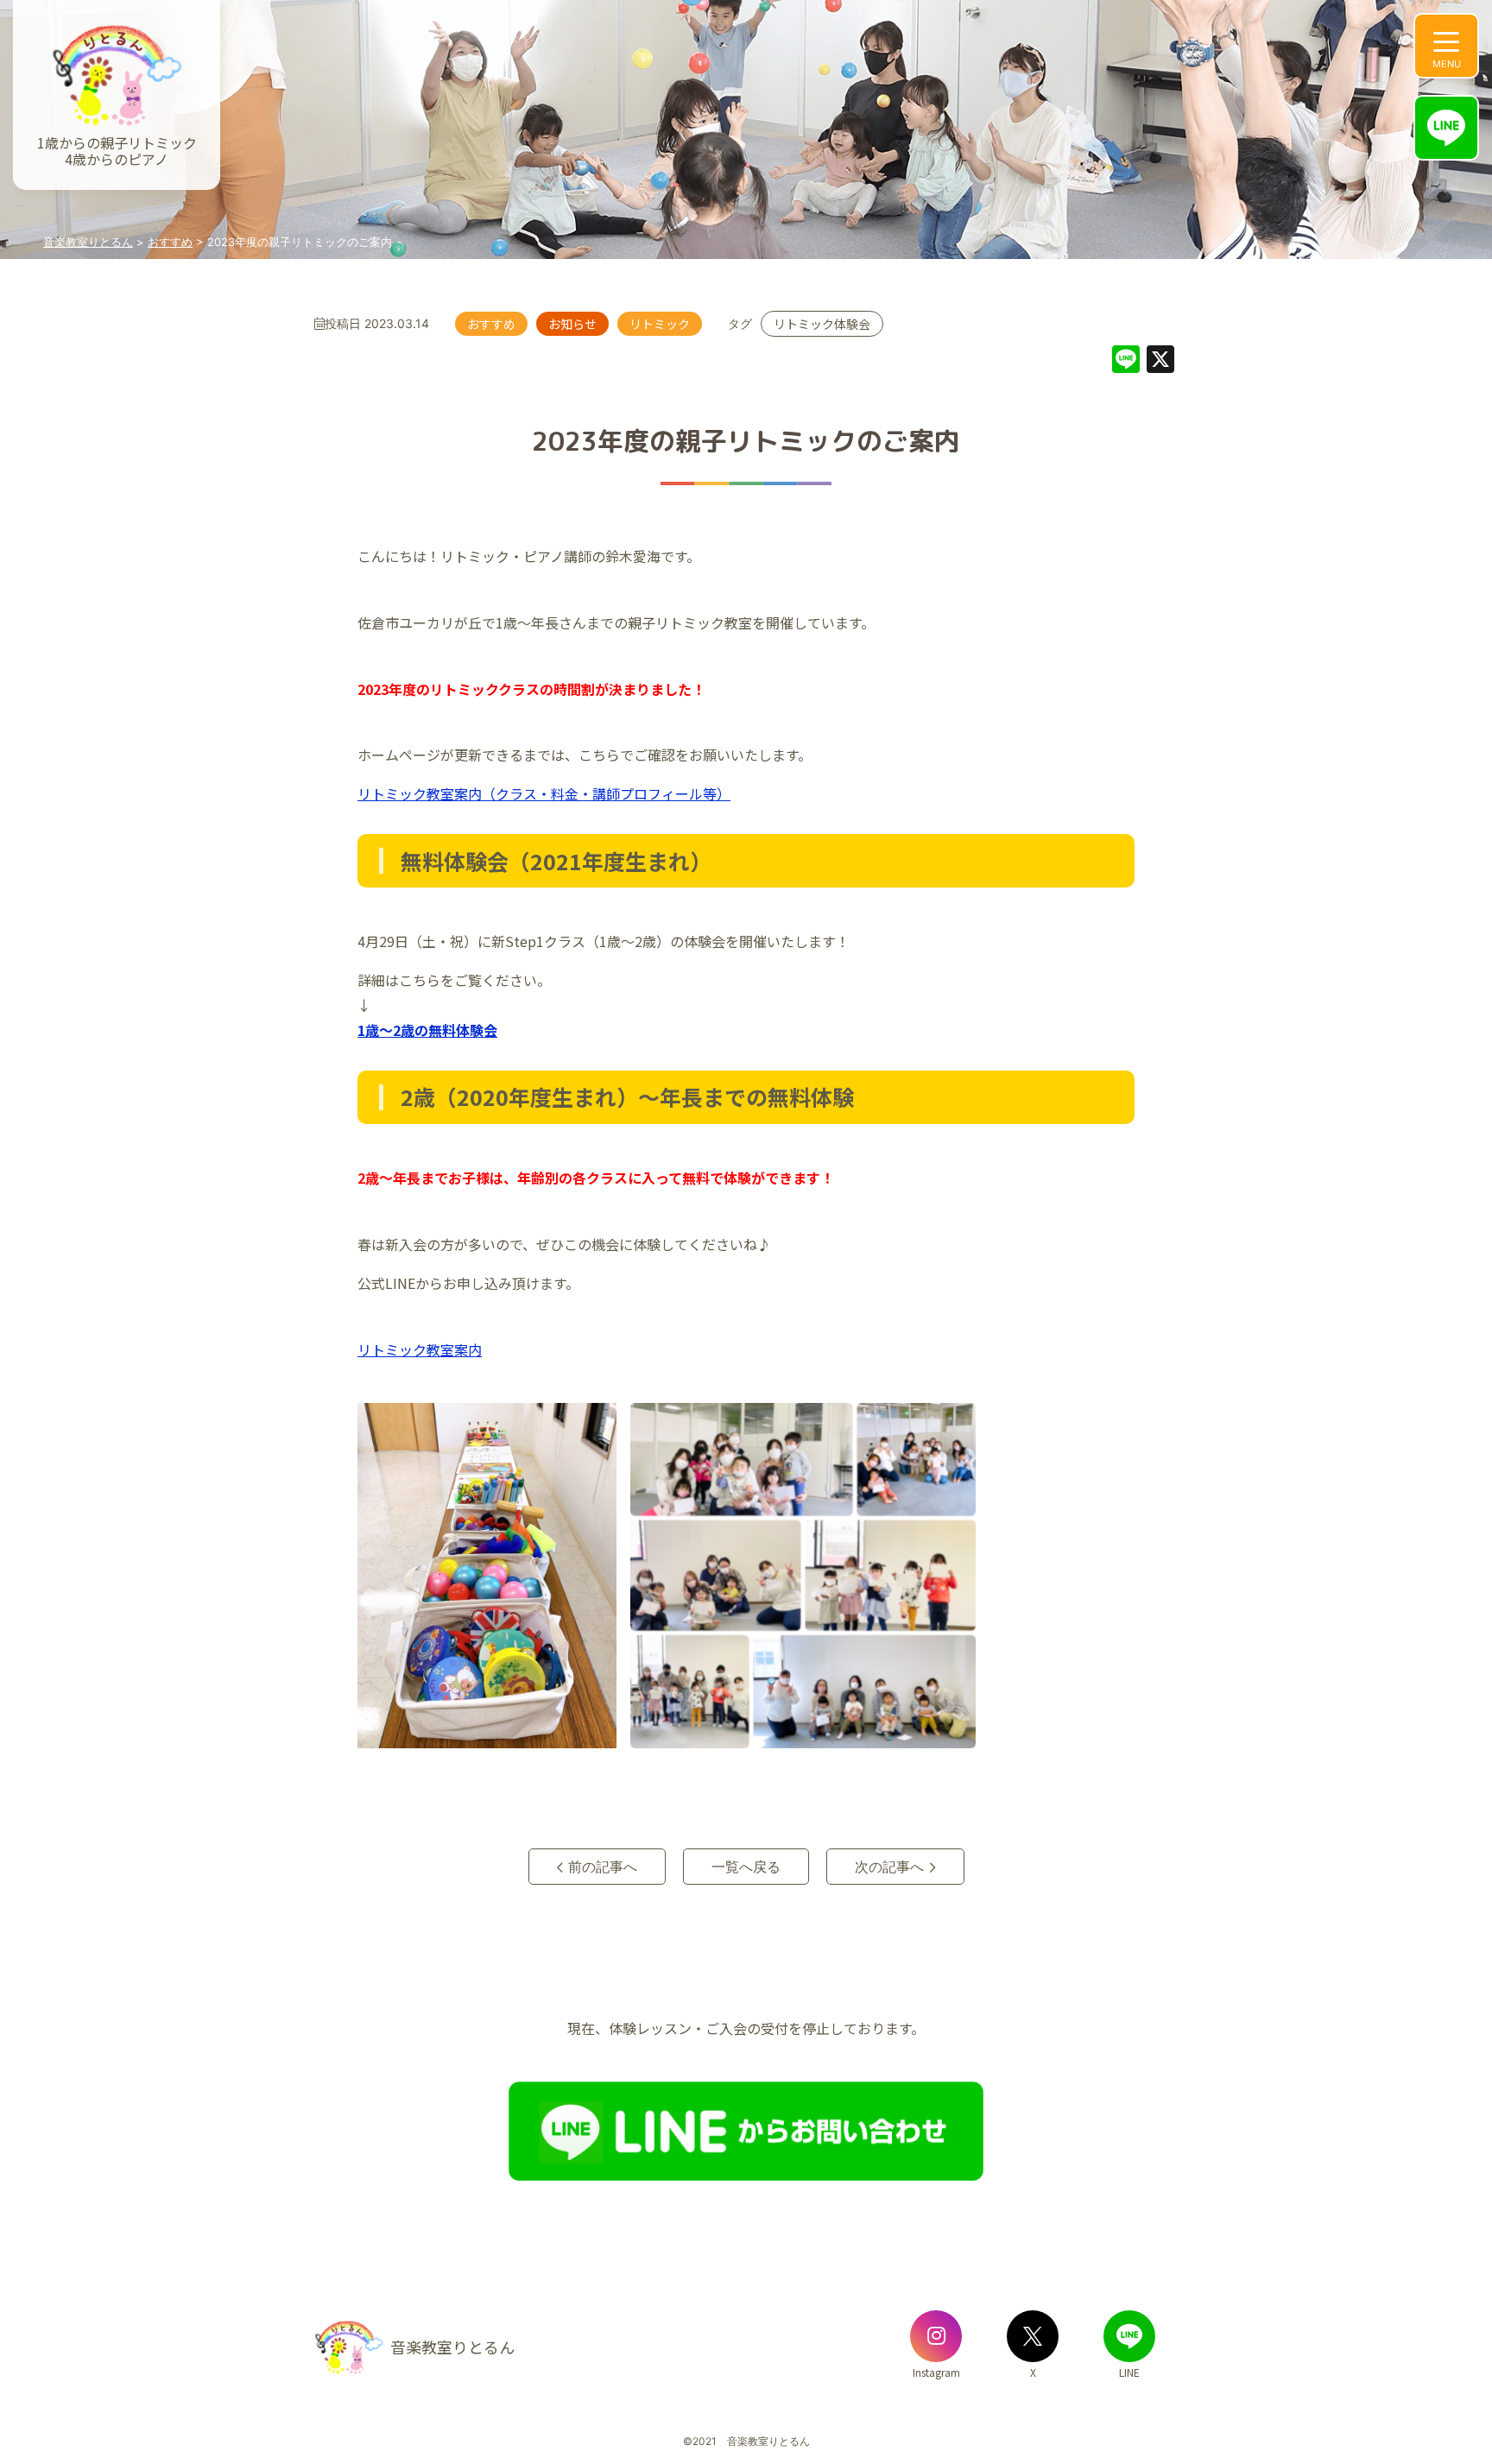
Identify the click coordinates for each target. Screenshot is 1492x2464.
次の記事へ (889, 1867)
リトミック (660, 324)
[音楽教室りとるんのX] (1033, 2336)
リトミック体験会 (822, 324)
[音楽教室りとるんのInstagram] (936, 2336)
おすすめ (491, 324)
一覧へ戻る (746, 1867)
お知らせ (572, 324)
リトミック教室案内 (420, 1349)
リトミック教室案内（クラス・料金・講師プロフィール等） (544, 793)
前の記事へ (603, 1867)
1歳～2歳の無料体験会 (427, 1030)
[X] (1160, 361)
